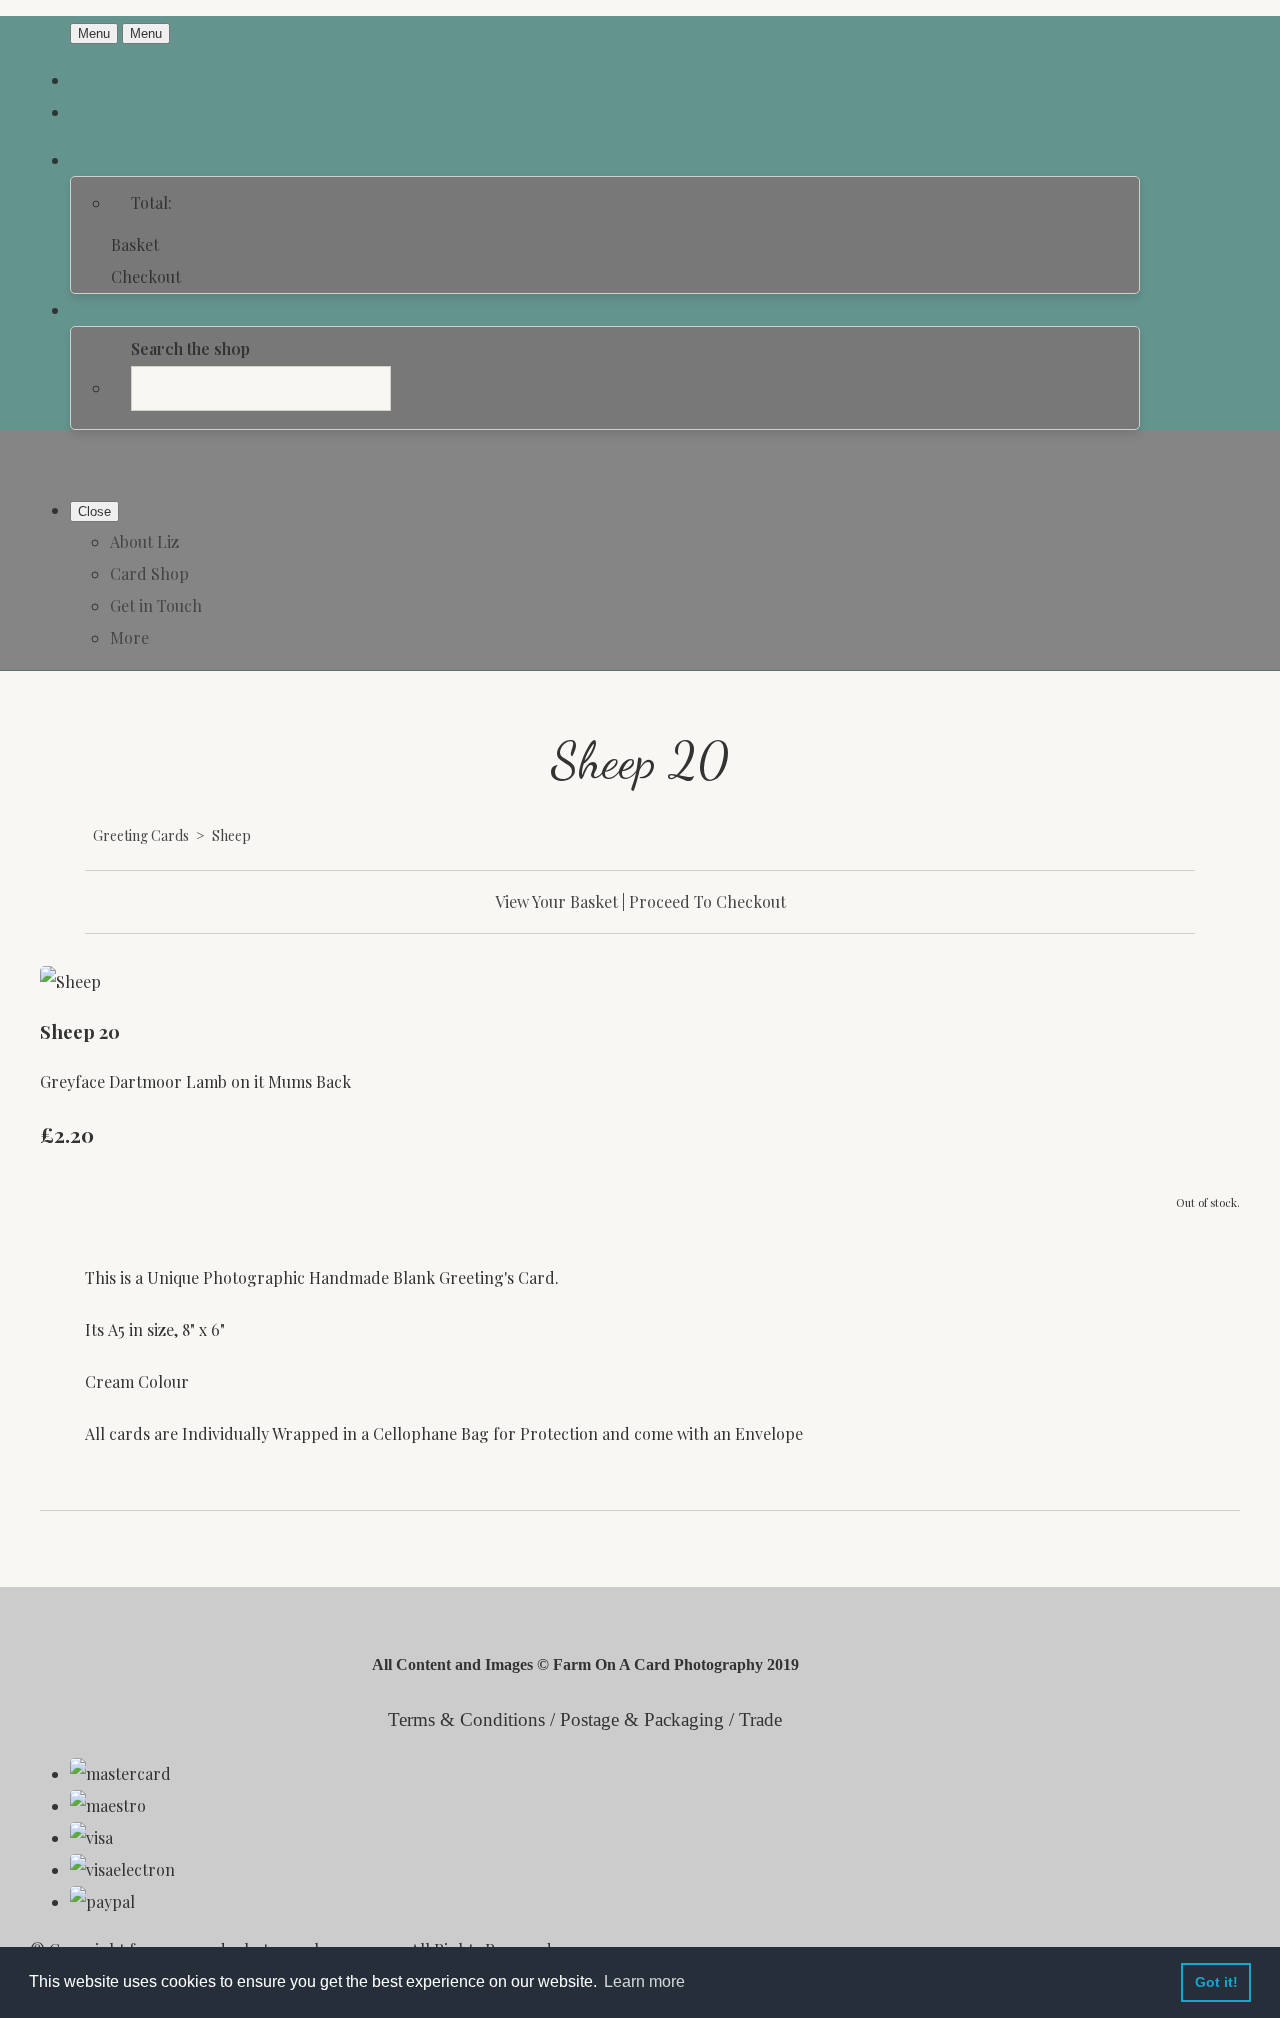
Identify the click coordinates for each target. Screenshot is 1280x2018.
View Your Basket (556, 901)
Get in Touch (156, 605)
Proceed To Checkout (707, 901)
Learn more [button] (644, 1981)
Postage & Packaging (642, 1719)
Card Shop (149, 573)
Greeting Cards (141, 835)
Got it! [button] (1216, 1982)
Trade (760, 1719)
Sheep (231, 835)
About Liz (144, 541)
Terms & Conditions (466, 1719)
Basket (135, 244)
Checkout (146, 276)
